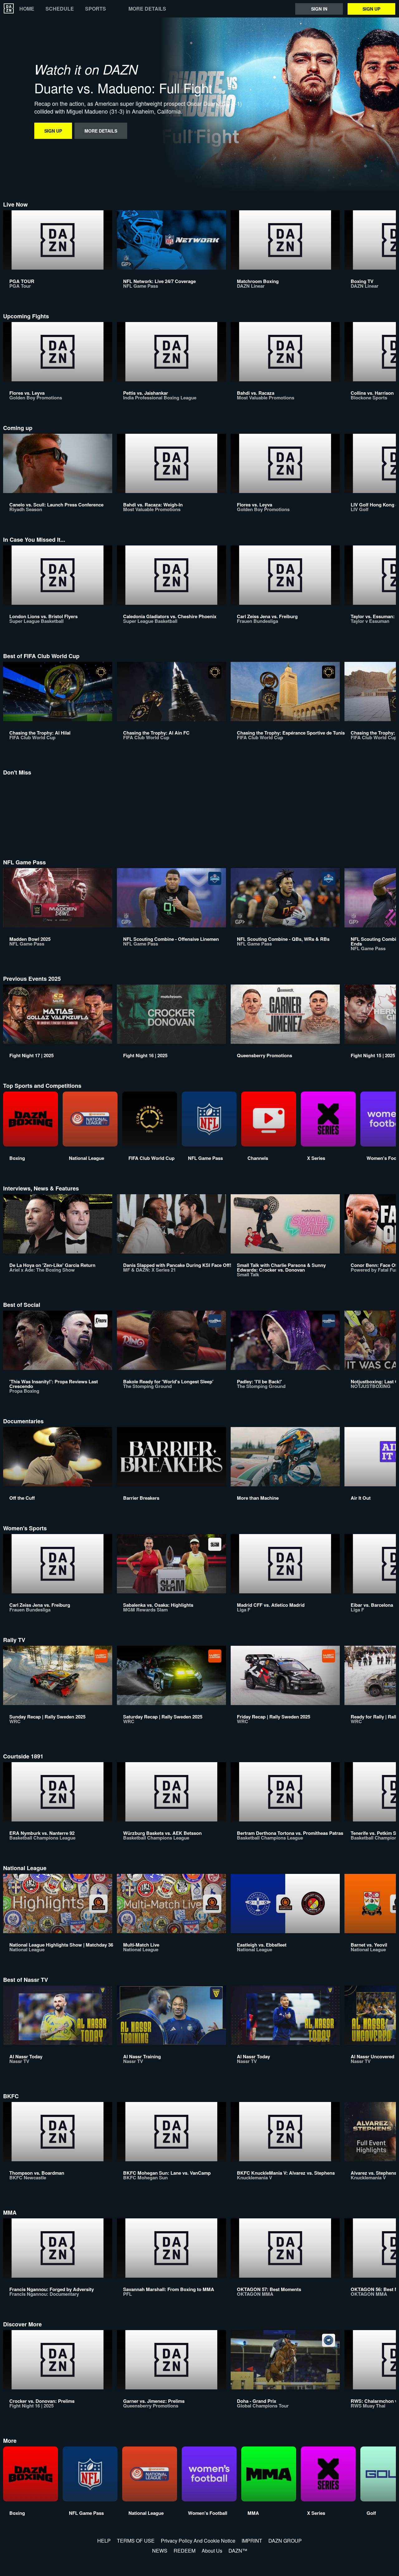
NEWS (160, 2551)
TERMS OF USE (136, 2541)
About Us (212, 2551)
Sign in (319, 9)
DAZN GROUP (285, 2541)
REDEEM (185, 2551)
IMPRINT (252, 2541)
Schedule (60, 9)
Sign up (371, 9)
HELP (104, 2541)
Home (27, 9)
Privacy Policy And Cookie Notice (198, 2541)
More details (147, 9)
